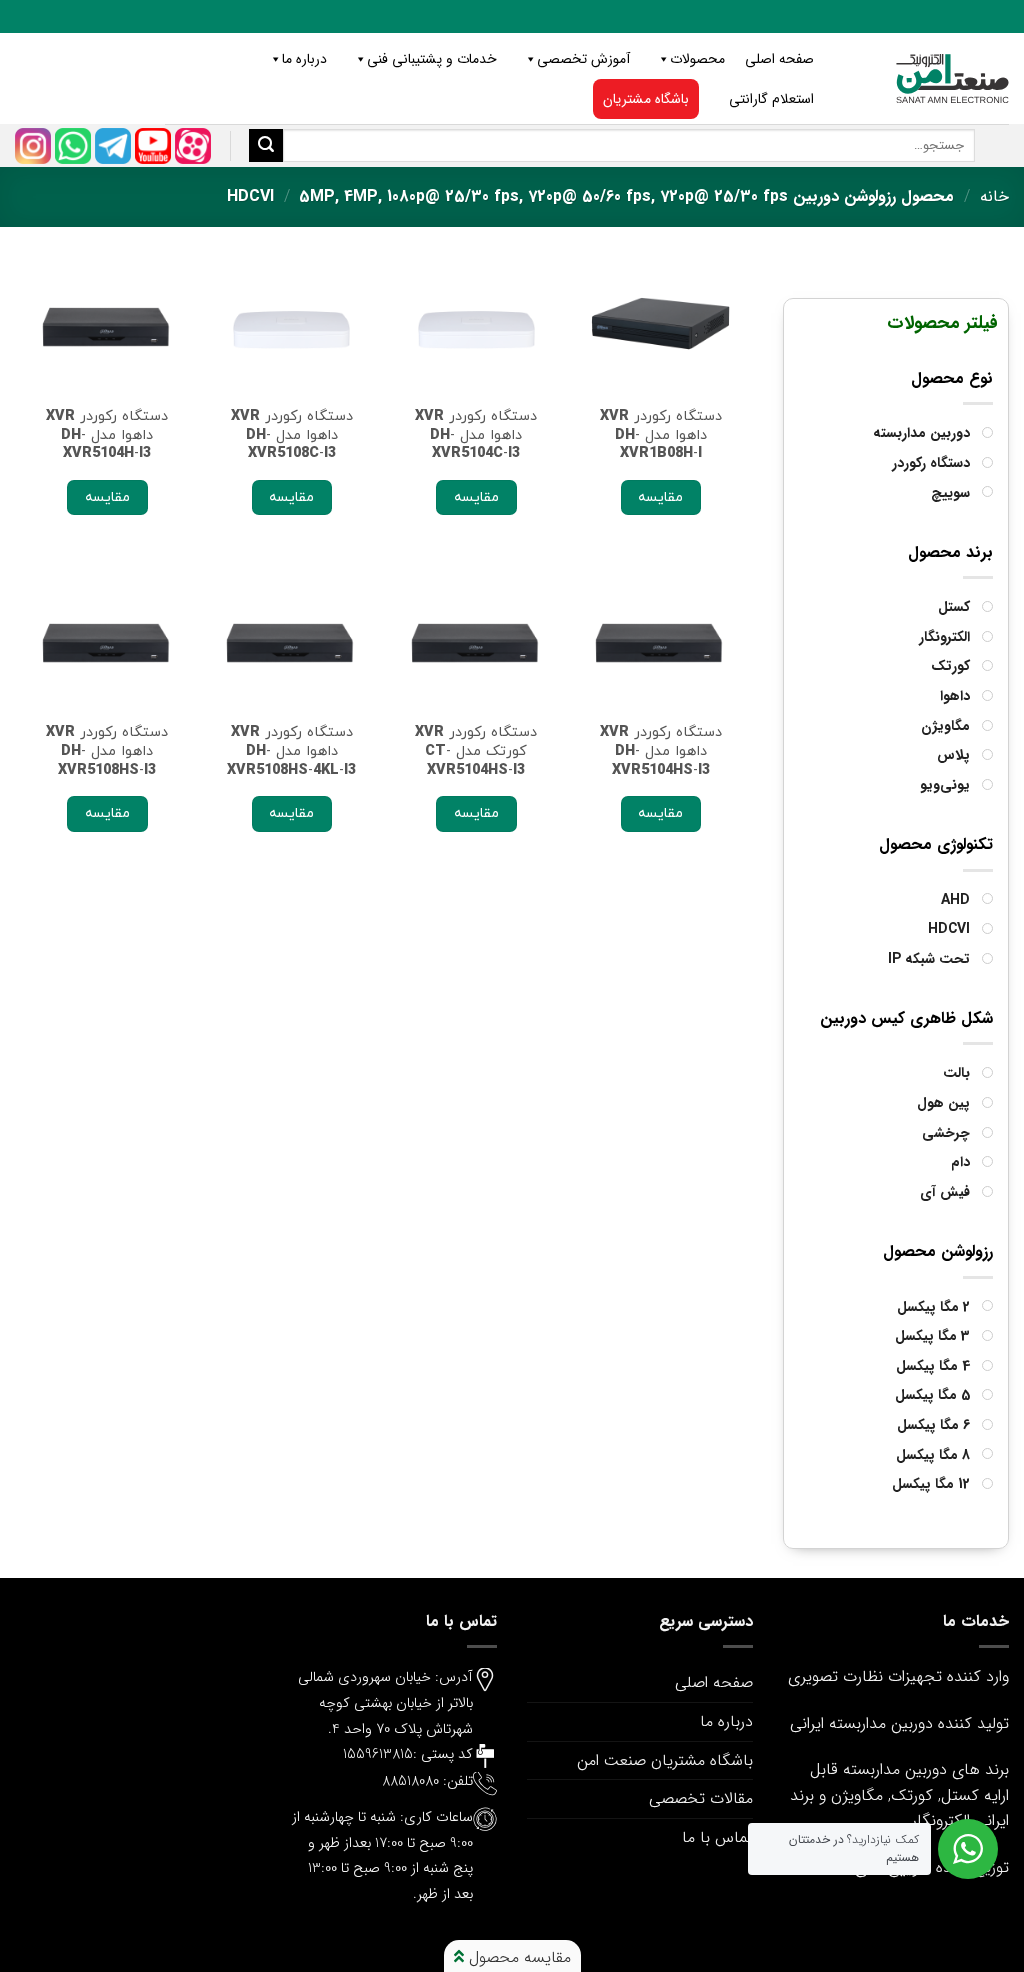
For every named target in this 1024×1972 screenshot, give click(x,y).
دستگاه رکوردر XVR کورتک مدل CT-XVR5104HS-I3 (476, 751)
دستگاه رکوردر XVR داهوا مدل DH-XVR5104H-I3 (107, 435)
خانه (994, 196)
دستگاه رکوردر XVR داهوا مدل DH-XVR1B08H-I (661, 435)
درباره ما (304, 59)
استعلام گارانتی (771, 99)
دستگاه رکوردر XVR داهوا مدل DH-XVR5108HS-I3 (107, 751)
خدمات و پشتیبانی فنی (432, 59)
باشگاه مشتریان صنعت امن (665, 1760)
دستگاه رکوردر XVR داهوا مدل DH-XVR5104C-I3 (476, 435)
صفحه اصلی (779, 59)
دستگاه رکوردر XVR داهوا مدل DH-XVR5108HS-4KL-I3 (291, 751)
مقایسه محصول (517, 1957)
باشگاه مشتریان (646, 99)
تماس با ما (717, 1837)
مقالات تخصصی (701, 1798)
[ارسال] (266, 146)
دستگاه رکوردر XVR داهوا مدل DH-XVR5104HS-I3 (661, 751)
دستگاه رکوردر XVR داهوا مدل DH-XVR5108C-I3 (292, 435)
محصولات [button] (697, 59)
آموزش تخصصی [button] (583, 59)
